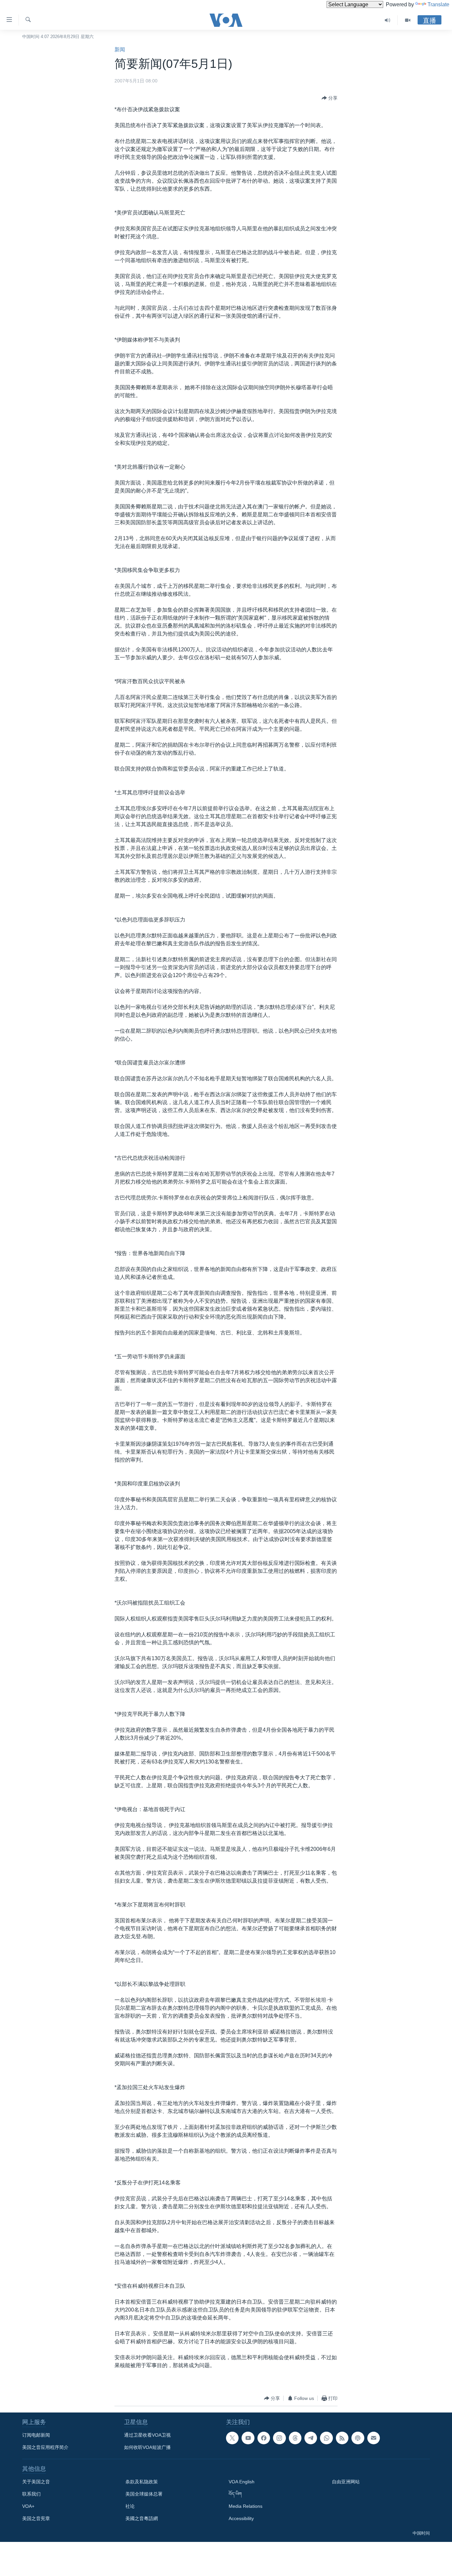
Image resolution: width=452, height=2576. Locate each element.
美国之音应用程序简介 (45, 2447)
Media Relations (246, 2506)
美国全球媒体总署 (144, 2494)
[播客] (358, 2438)
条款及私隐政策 (142, 2482)
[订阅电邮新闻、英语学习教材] (374, 2438)
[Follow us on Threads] (295, 2438)
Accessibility (241, 2518)
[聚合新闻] (342, 2438)
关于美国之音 (36, 2482)
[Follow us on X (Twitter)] (232, 2438)
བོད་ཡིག (235, 2494)
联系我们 (31, 2494)
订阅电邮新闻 (36, 2435)
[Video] (408, 20)
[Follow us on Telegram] (311, 2438)
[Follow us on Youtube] (248, 2438)
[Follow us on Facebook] (264, 2438)
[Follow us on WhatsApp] (326, 2438)
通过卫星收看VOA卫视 (147, 2435)
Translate (438, 4)
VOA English (242, 2482)
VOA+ (28, 2506)
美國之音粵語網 (142, 2518)
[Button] (330, 98)
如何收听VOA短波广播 (147, 2447)
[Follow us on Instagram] (279, 2438)
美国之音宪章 (36, 2518)
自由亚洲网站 (346, 2482)
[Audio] (388, 20)
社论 (130, 2506)
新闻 (120, 49)
